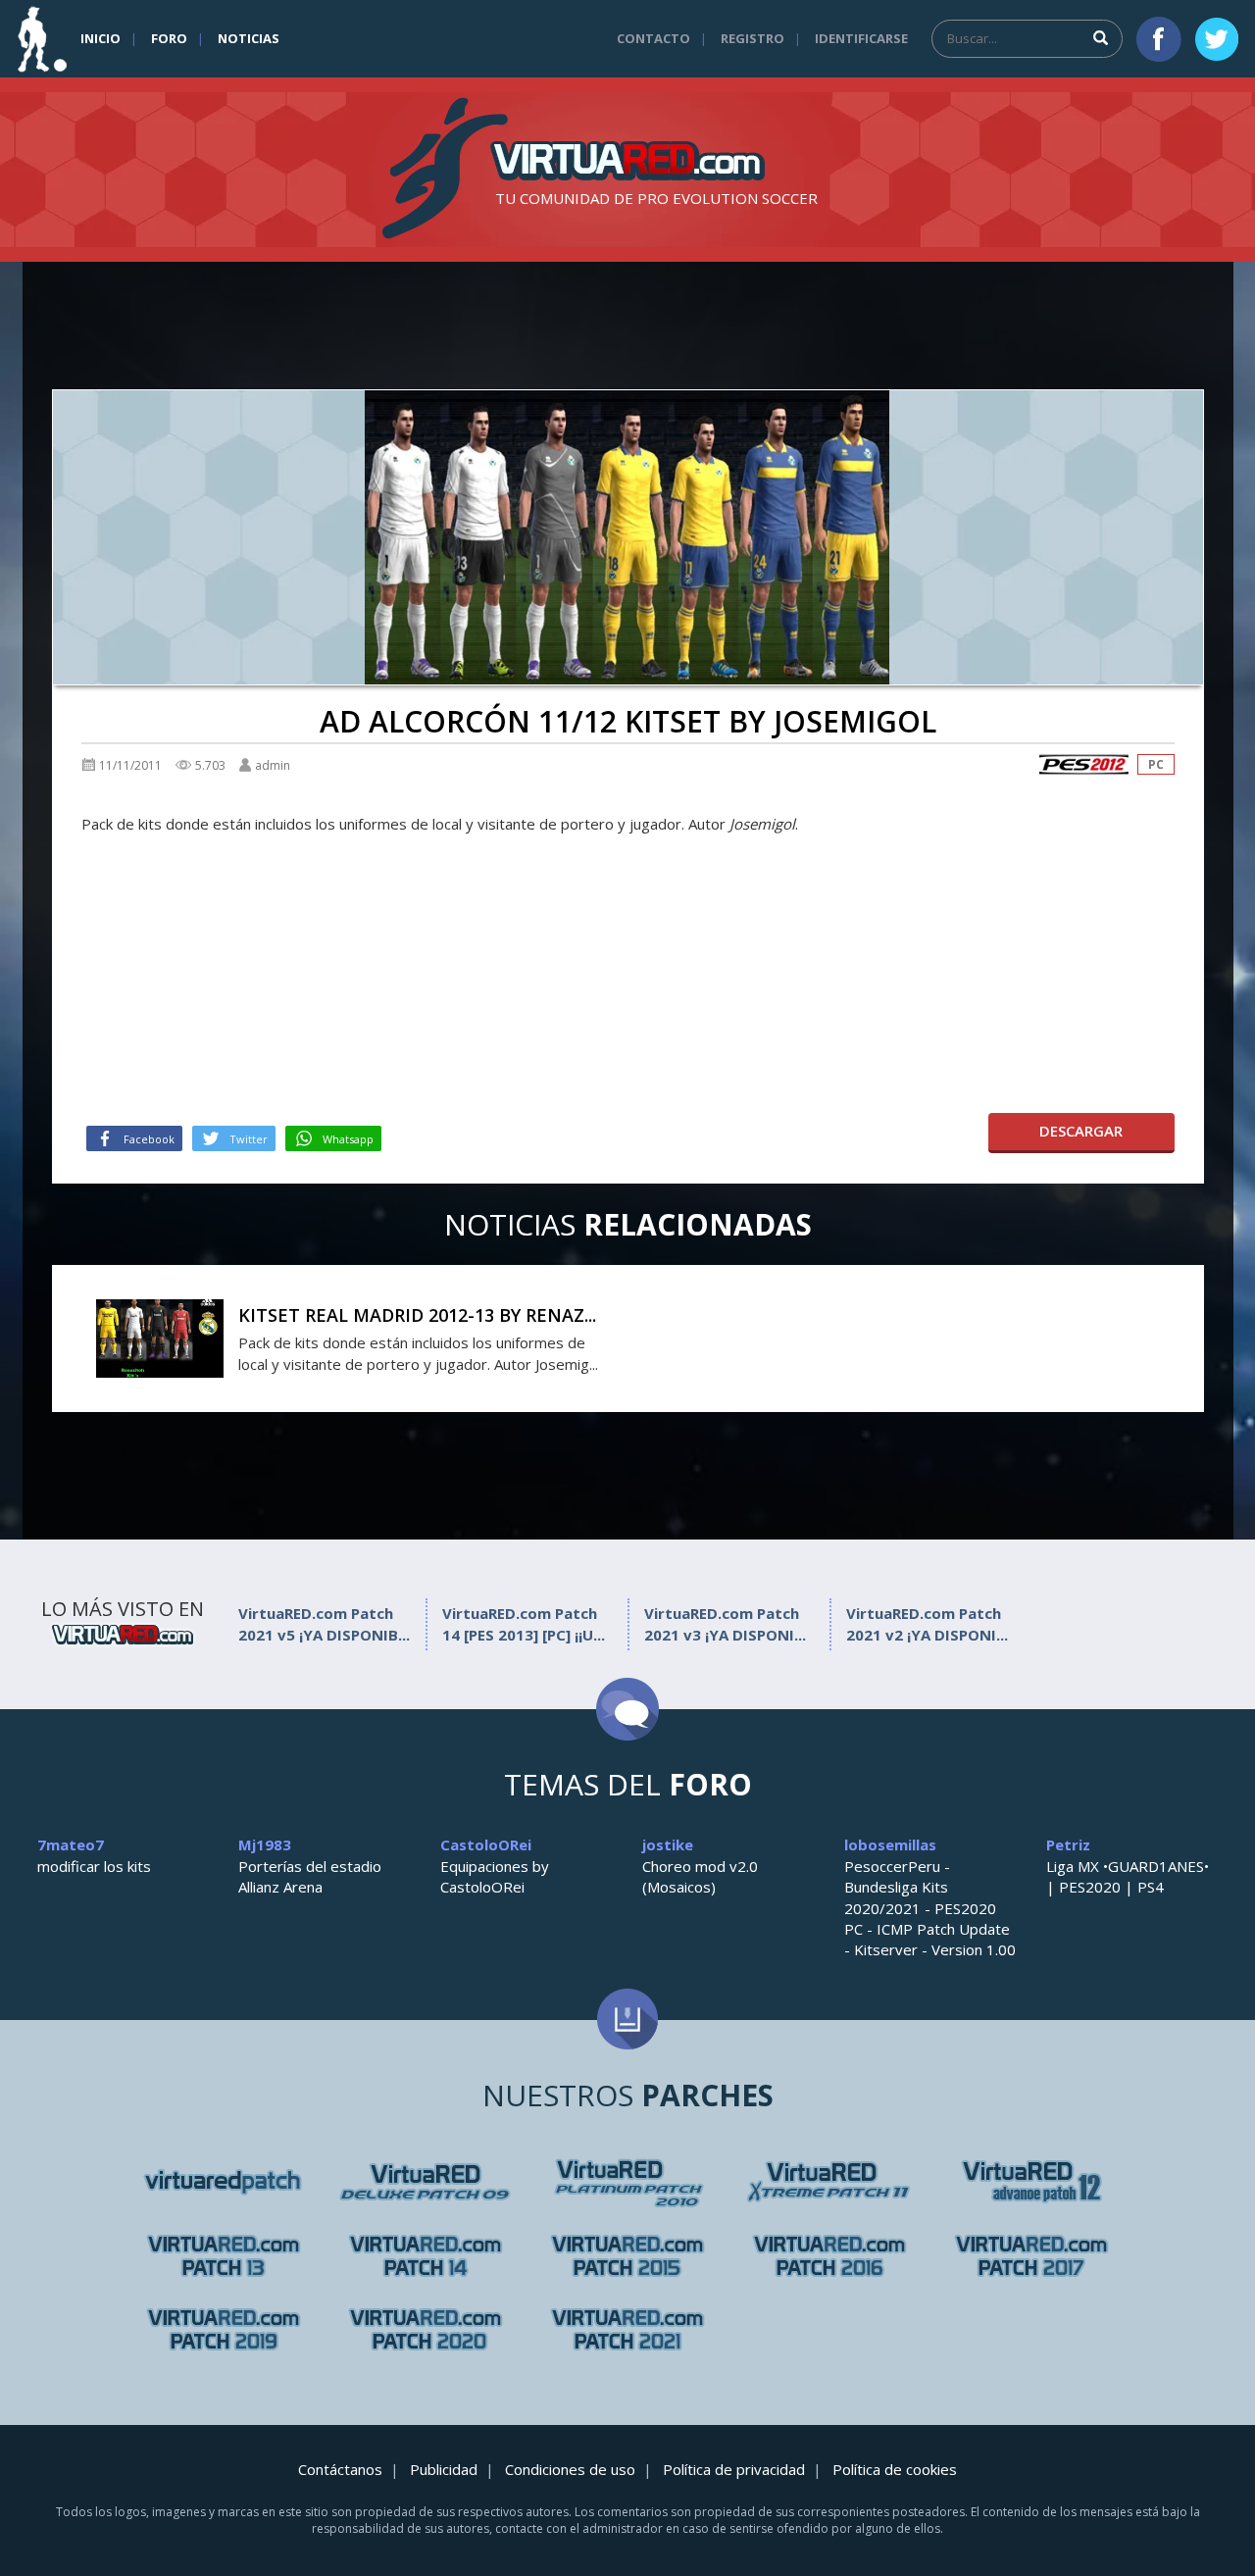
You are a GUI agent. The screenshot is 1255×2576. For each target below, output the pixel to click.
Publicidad (444, 2469)
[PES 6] (224, 2182)
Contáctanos (340, 2469)
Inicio (100, 38)
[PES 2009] (627, 2182)
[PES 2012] (1083, 764)
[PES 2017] (1031, 2256)
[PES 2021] (627, 2329)
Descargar (1081, 1131)
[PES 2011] (1031, 2182)
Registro (753, 38)
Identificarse (861, 38)
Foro (169, 38)
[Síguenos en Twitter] (1217, 39)
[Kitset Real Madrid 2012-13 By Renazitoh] (160, 1337)
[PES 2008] (426, 2182)
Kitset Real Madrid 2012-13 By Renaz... (417, 1315)
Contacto (653, 38)
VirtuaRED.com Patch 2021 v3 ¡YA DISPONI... (725, 1623)
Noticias (249, 38)
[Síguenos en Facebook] (1159, 39)
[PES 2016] (829, 2256)
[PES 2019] (224, 2329)
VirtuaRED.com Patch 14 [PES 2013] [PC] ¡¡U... (524, 1623)
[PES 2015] (627, 2256)
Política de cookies (895, 2469)
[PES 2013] (426, 2256)
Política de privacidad (734, 2469)
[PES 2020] (426, 2329)
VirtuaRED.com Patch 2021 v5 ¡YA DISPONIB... (324, 1623)
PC (1156, 764)
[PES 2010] (829, 2182)
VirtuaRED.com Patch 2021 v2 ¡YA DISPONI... (927, 1623)
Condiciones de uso (570, 2469)
